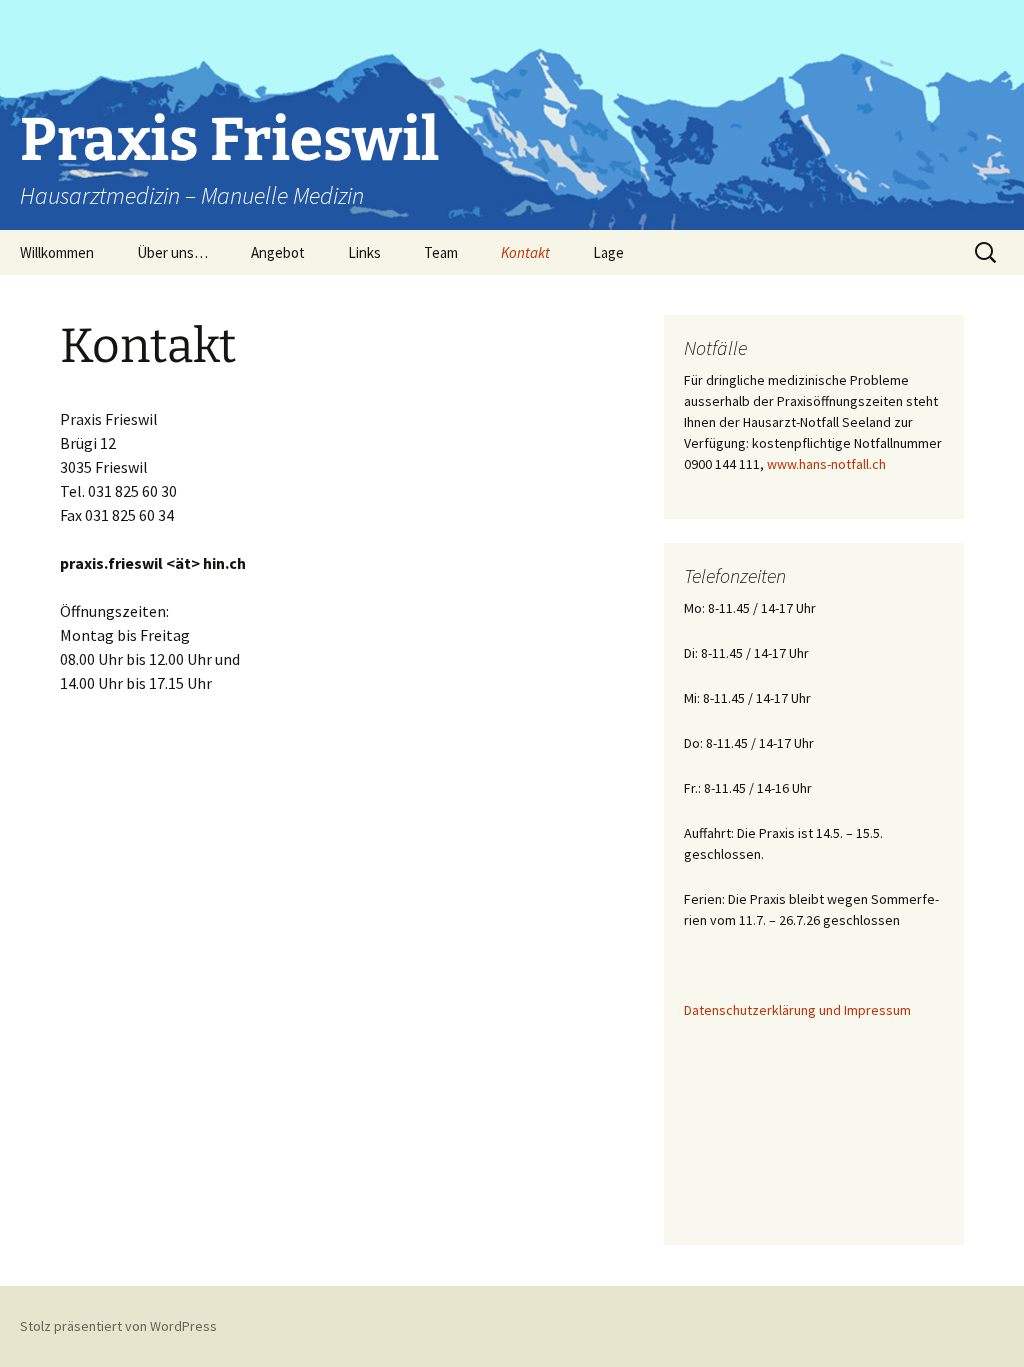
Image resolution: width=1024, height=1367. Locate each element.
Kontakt (525, 252)
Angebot (278, 252)
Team (441, 252)
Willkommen (57, 252)
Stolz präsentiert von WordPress (118, 1326)
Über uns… (172, 252)
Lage (608, 252)
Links (364, 252)
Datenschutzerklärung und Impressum (797, 1010)
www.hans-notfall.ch (826, 464)
